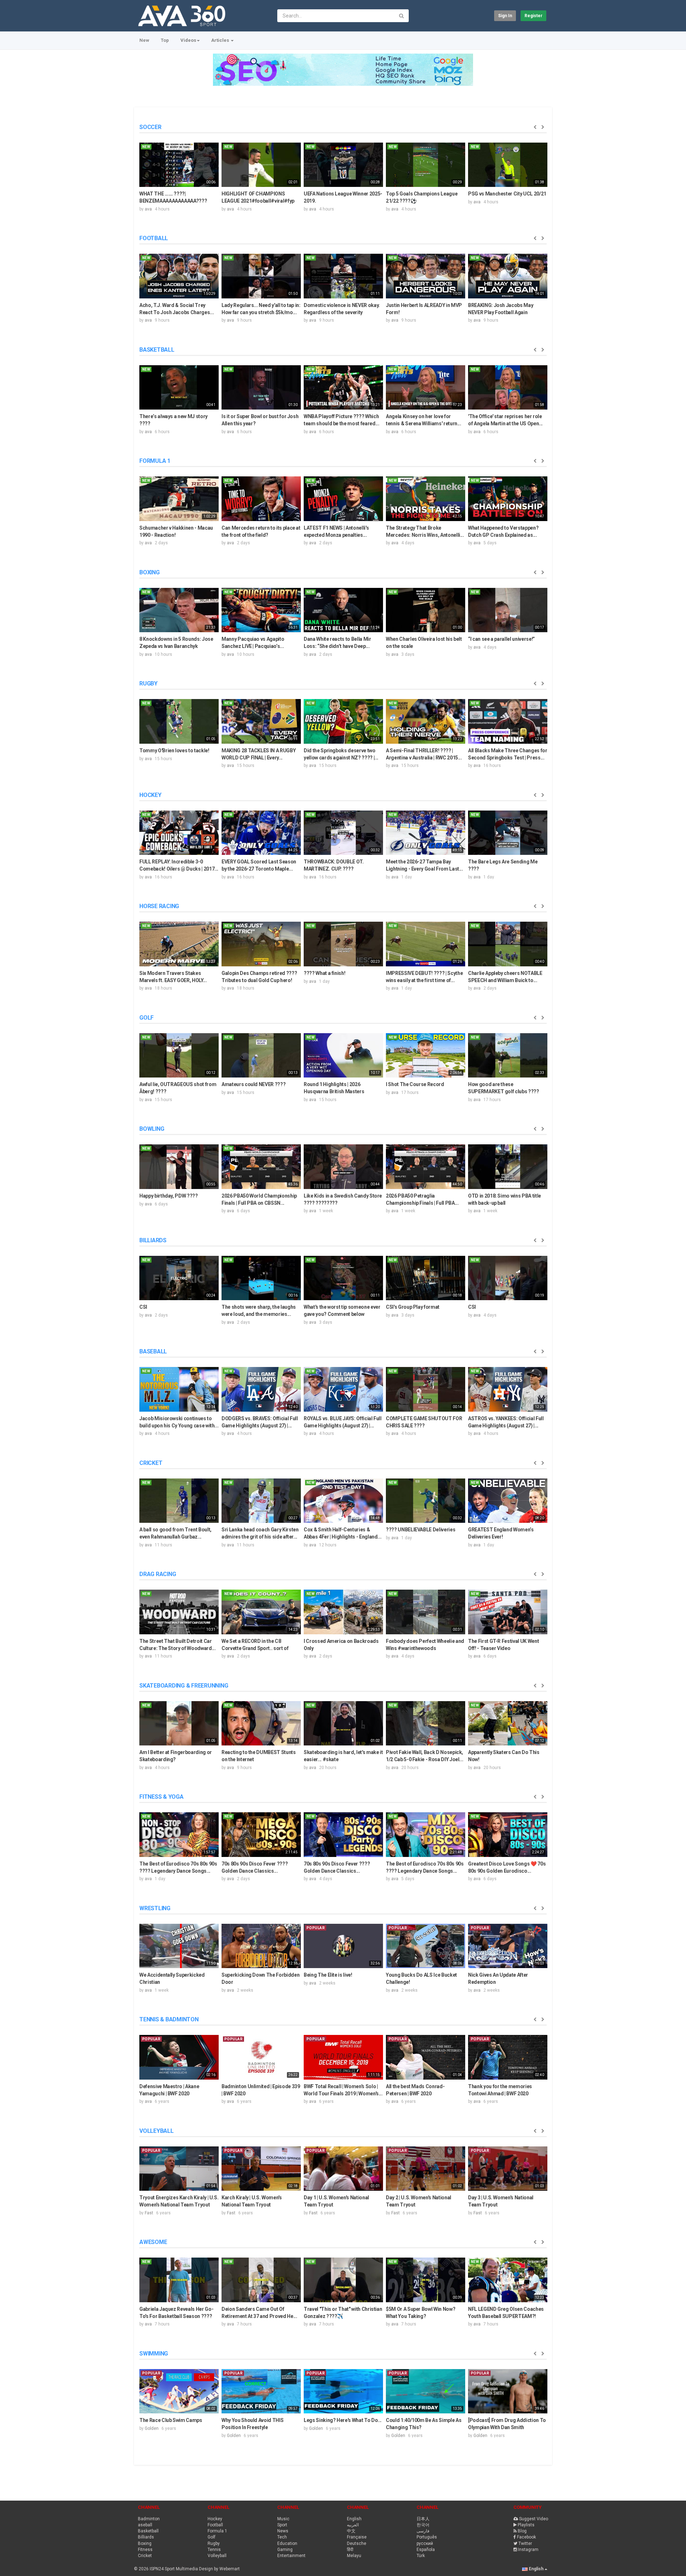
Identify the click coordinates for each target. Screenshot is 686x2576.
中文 (351, 2531)
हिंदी (350, 2550)
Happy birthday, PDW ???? (169, 1196)
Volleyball (156, 2131)
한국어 (423, 2525)
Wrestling (155, 1908)
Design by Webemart (219, 2569)
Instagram (528, 2550)
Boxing (150, 572)
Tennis (214, 2550)
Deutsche (357, 2543)
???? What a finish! (324, 973)
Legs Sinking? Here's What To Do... (343, 2420)
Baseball (153, 1351)
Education (287, 2543)
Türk (421, 2556)
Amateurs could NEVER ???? (253, 1084)
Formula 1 (155, 461)
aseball (145, 2525)
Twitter (525, 2543)
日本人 (423, 2519)
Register (533, 16)
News (283, 2531)
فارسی (423, 2531)
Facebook (526, 2537)
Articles (221, 40)
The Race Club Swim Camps (171, 2420)
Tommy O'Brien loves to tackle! (174, 750)
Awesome (153, 2242)
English (354, 2519)
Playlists (526, 2525)
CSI (143, 1307)
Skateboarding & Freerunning (184, 1686)
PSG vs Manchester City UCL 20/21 (507, 194)
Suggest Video (534, 2519)
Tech (282, 2537)
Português (427, 2537)
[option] (179, 176)
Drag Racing (158, 1574)
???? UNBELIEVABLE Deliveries (421, 1530)
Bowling (152, 1129)
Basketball (157, 350)
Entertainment (291, 2556)
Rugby (148, 683)
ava (148, 209)
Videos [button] (188, 40)
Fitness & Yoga (161, 1797)
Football (154, 238)
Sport (282, 2525)
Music (283, 2519)
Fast (149, 2213)
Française (357, 2537)
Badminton (149, 2519)
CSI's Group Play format (413, 1307)
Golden (152, 2428)
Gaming (285, 2550)
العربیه (353, 2525)
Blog (522, 2531)
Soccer (150, 127)
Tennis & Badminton (169, 2019)
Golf (146, 1018)
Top (165, 40)
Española (426, 2550)
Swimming (154, 2354)
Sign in (505, 16)
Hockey (150, 795)
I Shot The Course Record (415, 1084)
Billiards (153, 1240)
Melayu (354, 2556)
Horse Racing (159, 906)
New (144, 40)
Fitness (145, 2550)
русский (425, 2543)
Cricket (151, 1463)
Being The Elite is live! (328, 1975)
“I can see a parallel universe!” (501, 639)
